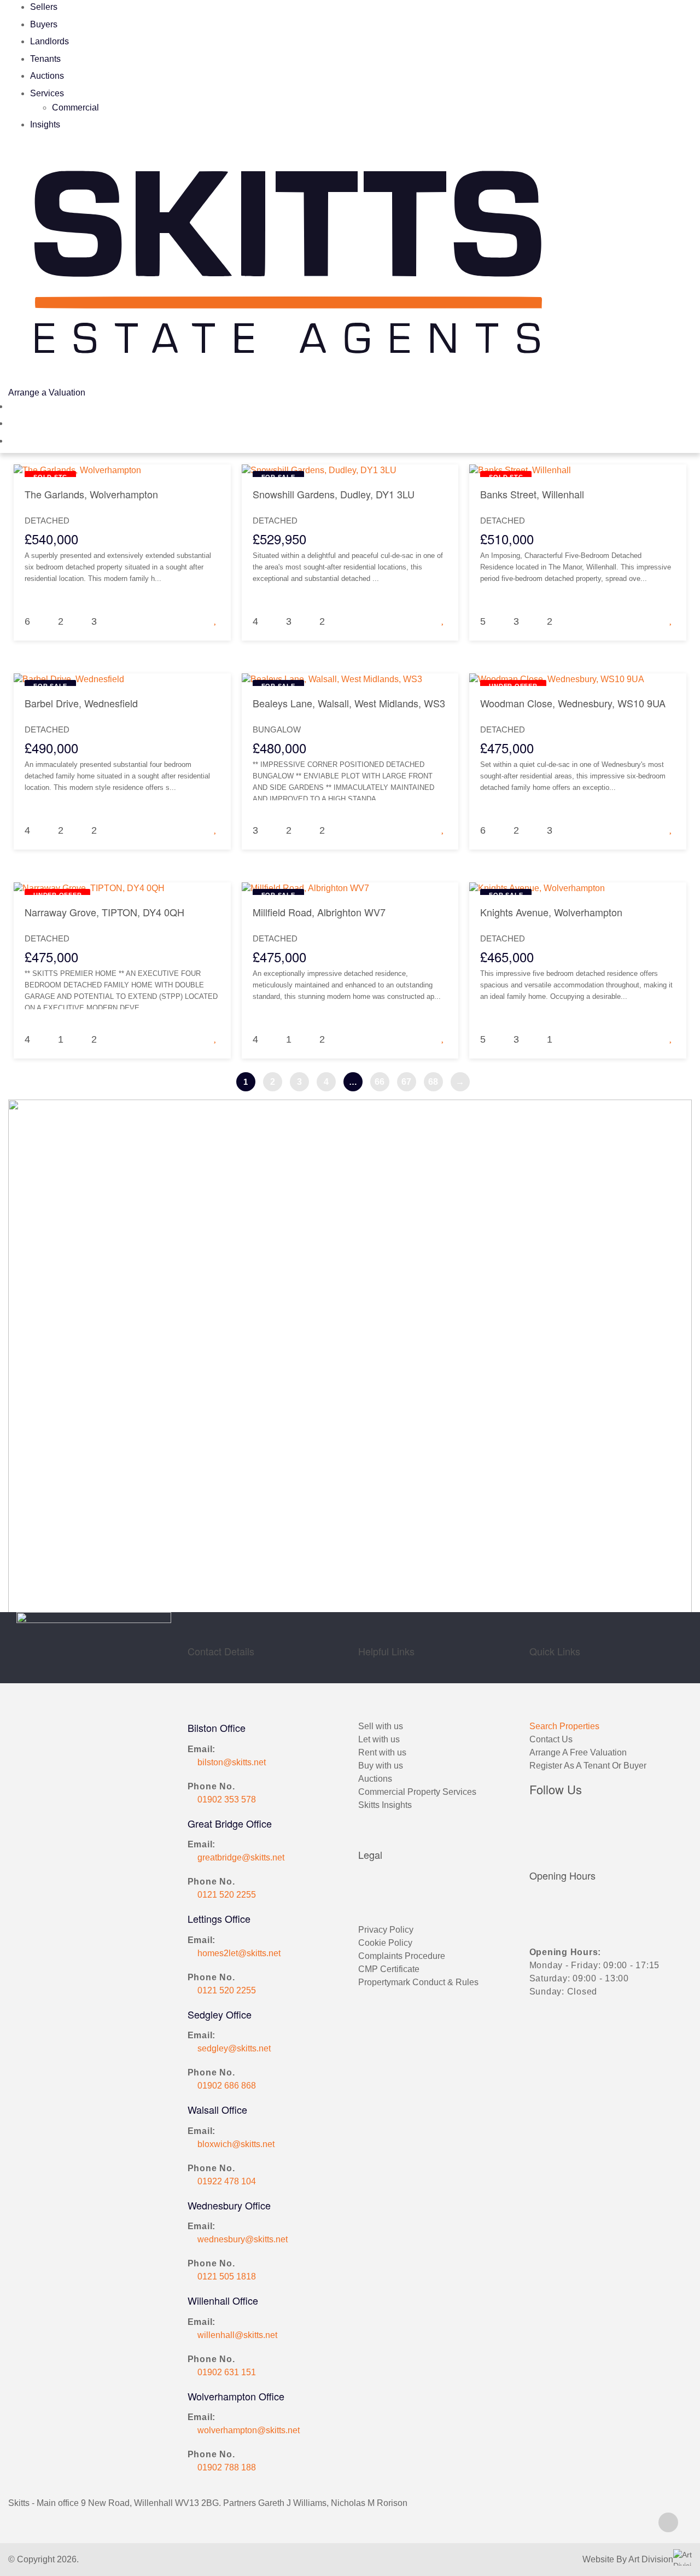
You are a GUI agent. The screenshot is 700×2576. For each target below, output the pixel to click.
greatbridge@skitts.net (241, 1857)
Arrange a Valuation (47, 392)
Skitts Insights (385, 1805)
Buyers (44, 24)
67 (406, 1082)
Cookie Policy (385, 1943)
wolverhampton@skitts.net (249, 2430)
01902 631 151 (227, 2372)
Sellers (44, 7)
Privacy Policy (386, 1930)
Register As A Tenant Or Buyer (588, 1766)
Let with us (379, 1739)
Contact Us (551, 1739)
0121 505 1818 (227, 2276)
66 (380, 1082)
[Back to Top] (668, 2522)
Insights (45, 124)
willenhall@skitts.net (237, 2335)
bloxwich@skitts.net (236, 2144)
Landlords (49, 41)
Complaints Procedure (402, 1956)
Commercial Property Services (417, 1792)
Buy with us (381, 1766)
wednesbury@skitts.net (243, 2239)
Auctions (47, 76)
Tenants (45, 59)
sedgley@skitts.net (234, 2048)
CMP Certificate (389, 1969)
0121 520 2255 (227, 1895)
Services (47, 93)
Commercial (75, 107)
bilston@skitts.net (232, 1762)
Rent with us (382, 1752)
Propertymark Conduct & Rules (418, 1982)
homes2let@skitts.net (239, 1953)
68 (433, 1082)
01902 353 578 (227, 1799)
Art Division (651, 2559)
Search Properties (564, 1726)
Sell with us (381, 1726)
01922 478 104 (227, 2181)
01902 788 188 (227, 2467)
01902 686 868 (227, 2086)
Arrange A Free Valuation (578, 1752)
